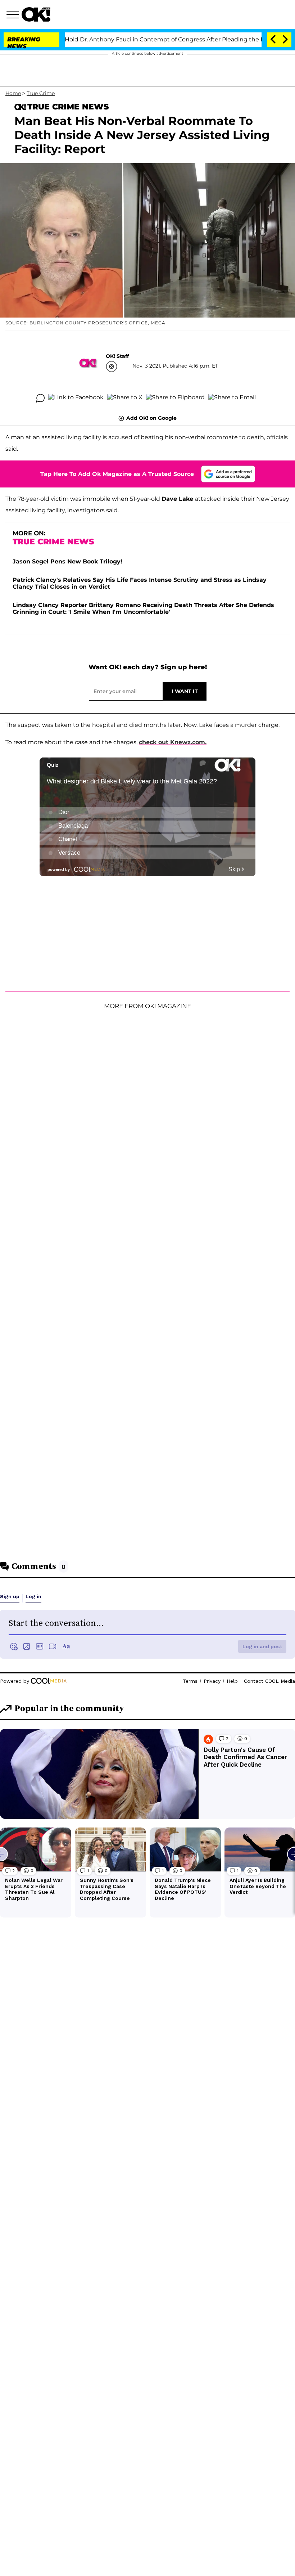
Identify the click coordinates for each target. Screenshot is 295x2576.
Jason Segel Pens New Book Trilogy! (67, 561)
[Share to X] (125, 398)
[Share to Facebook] (76, 398)
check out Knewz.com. (173, 742)
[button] (14, 15)
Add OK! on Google (151, 418)
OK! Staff (117, 356)
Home (13, 93)
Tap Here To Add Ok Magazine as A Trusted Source (117, 474)
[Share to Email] (232, 398)
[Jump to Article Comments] (40, 398)
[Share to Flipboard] (175, 398)
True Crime (41, 93)
